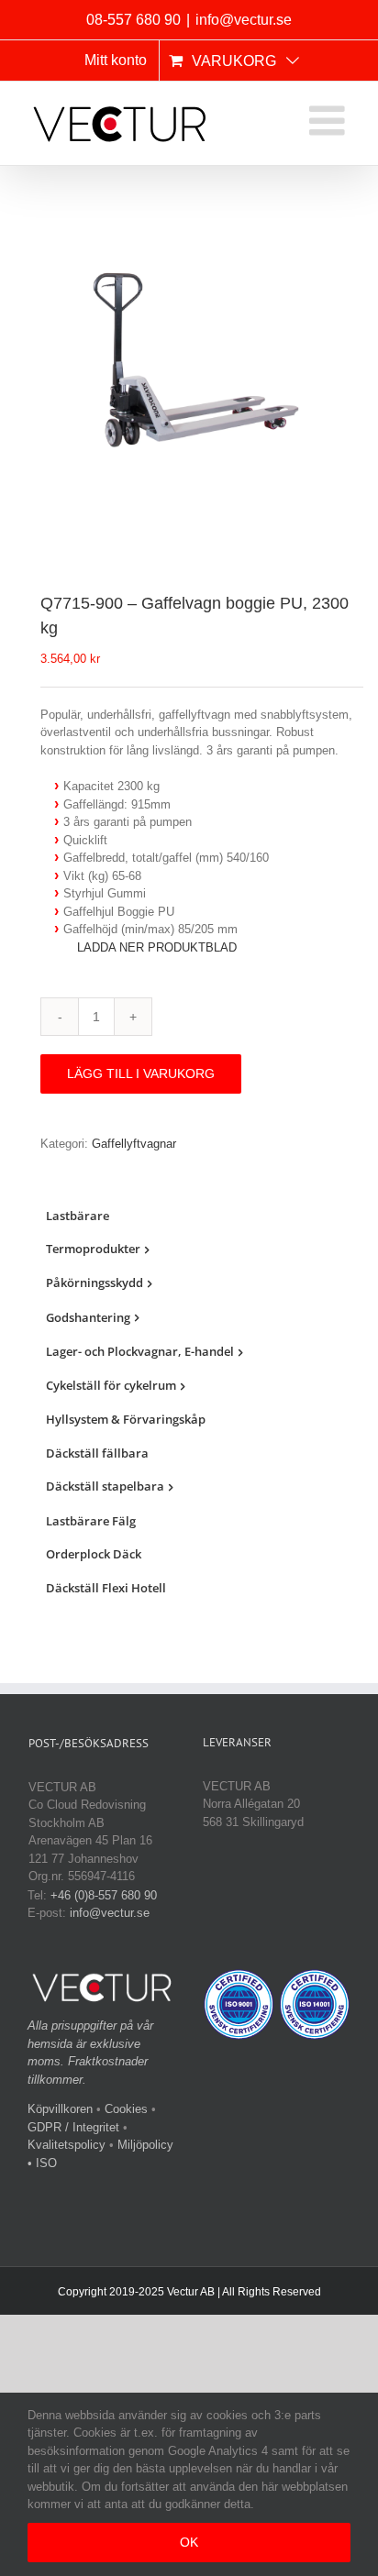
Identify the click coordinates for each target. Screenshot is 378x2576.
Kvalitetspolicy (67, 2145)
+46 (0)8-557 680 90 (104, 1895)
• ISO (42, 2163)
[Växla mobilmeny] (330, 121)
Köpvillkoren (60, 2109)
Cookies (126, 2109)
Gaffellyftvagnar (134, 1144)
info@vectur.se (244, 20)
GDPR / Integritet (73, 2127)
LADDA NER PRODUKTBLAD (157, 947)
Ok (189, 2542)
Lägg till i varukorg (141, 1073)
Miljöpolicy (145, 2145)
